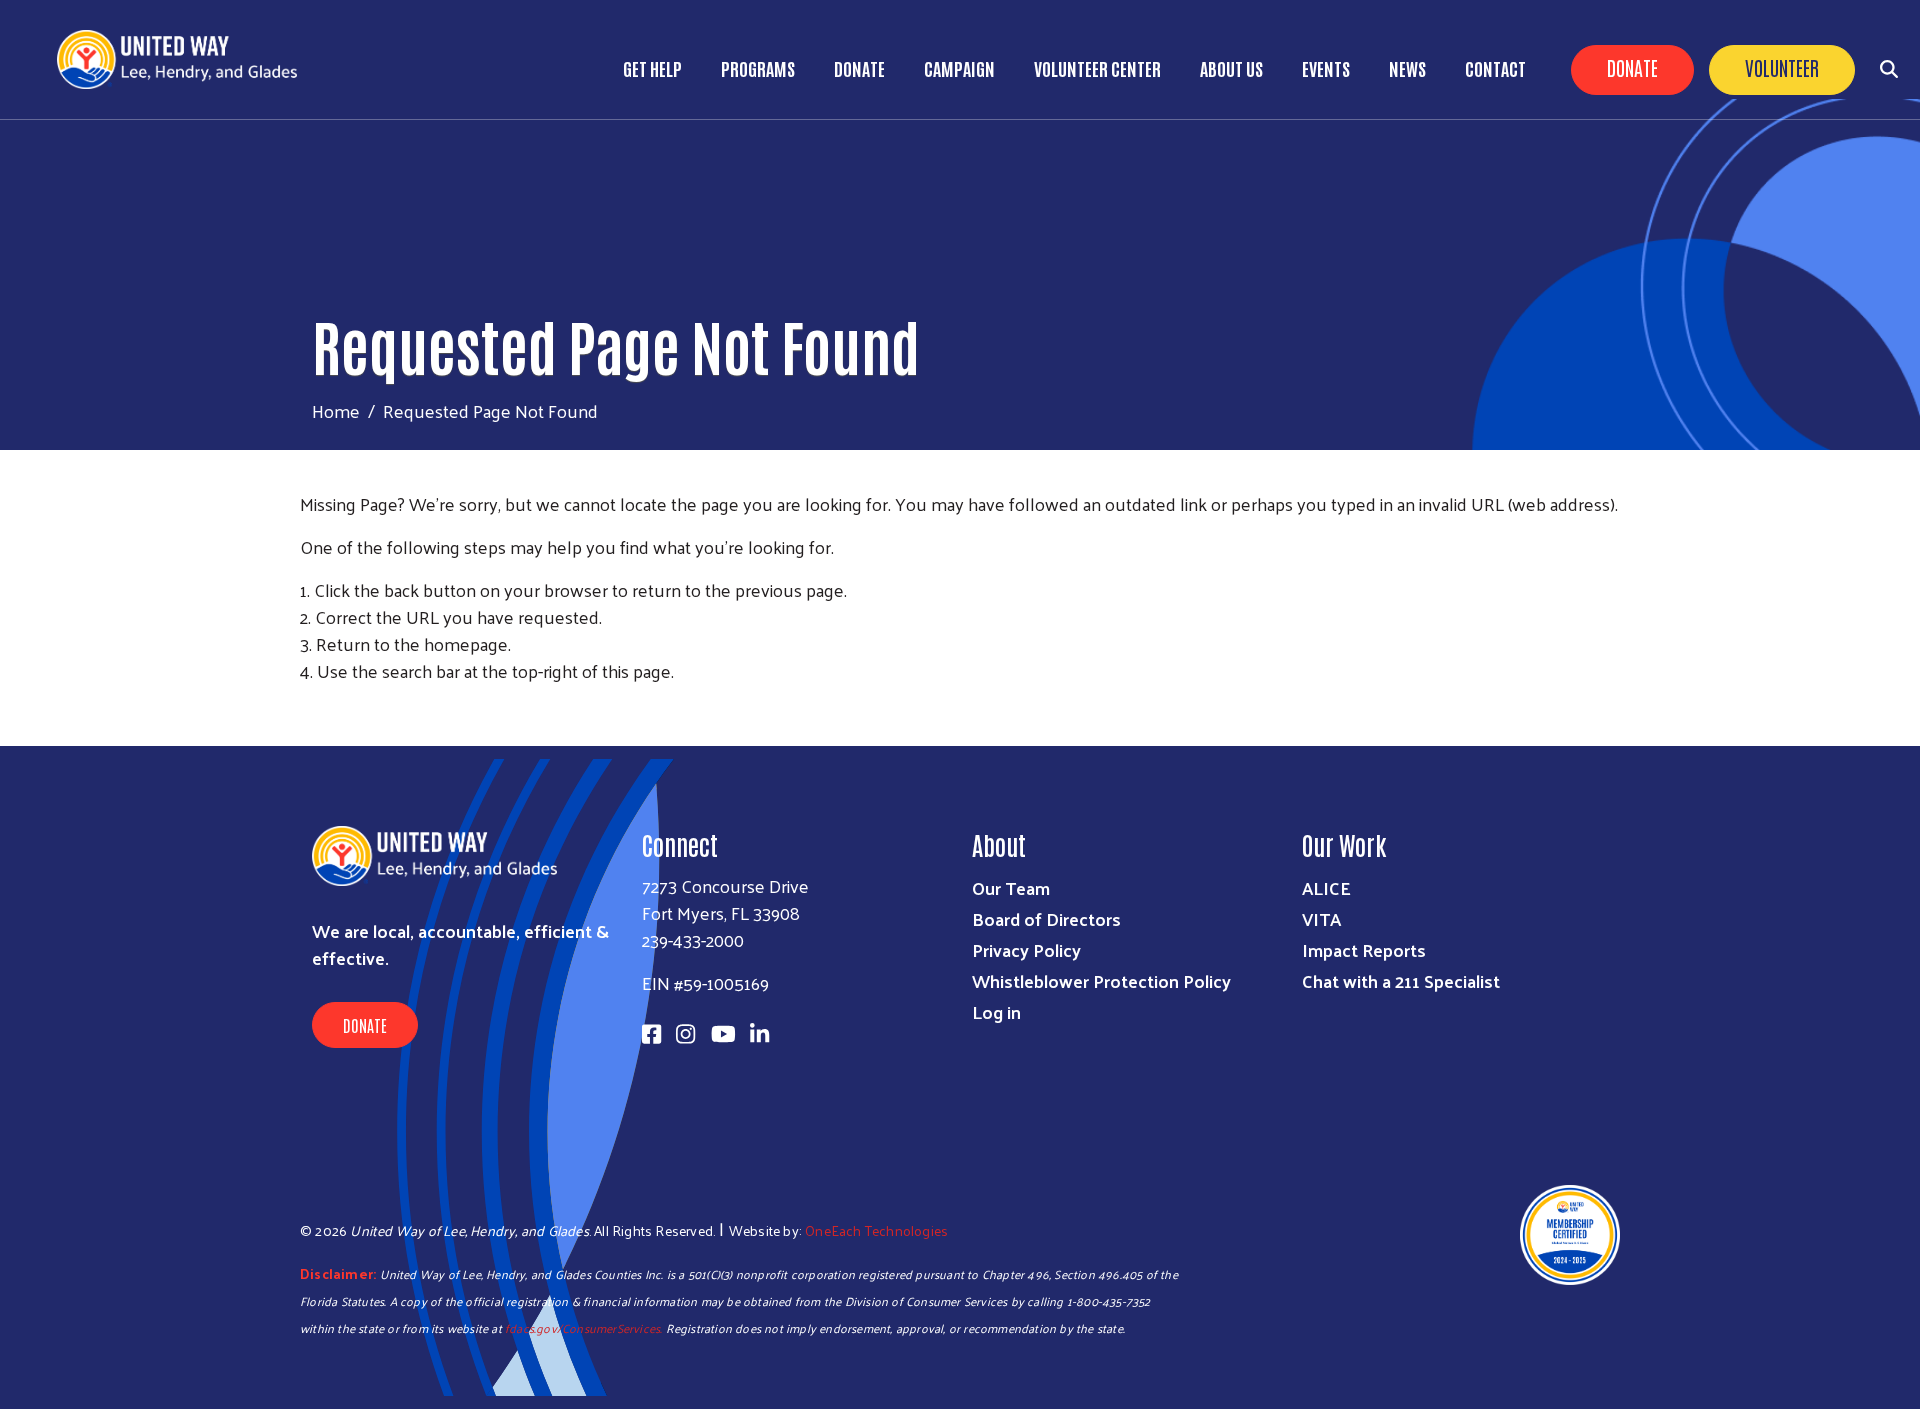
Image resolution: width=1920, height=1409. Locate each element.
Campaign (959, 68)
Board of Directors (1046, 918)
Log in (996, 1011)
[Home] (185, 59)
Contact (1495, 68)
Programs (758, 68)
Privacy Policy (1026, 949)
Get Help (652, 68)
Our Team (1011, 887)
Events (1326, 68)
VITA (1321, 918)
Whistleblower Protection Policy (1101, 980)
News (1407, 68)
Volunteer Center (1097, 68)
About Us (1231, 68)
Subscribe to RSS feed (308, 708)
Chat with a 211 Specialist (1401, 980)
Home (336, 410)
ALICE (1326, 887)
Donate (1632, 67)
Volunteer (1782, 67)
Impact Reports (1364, 949)
